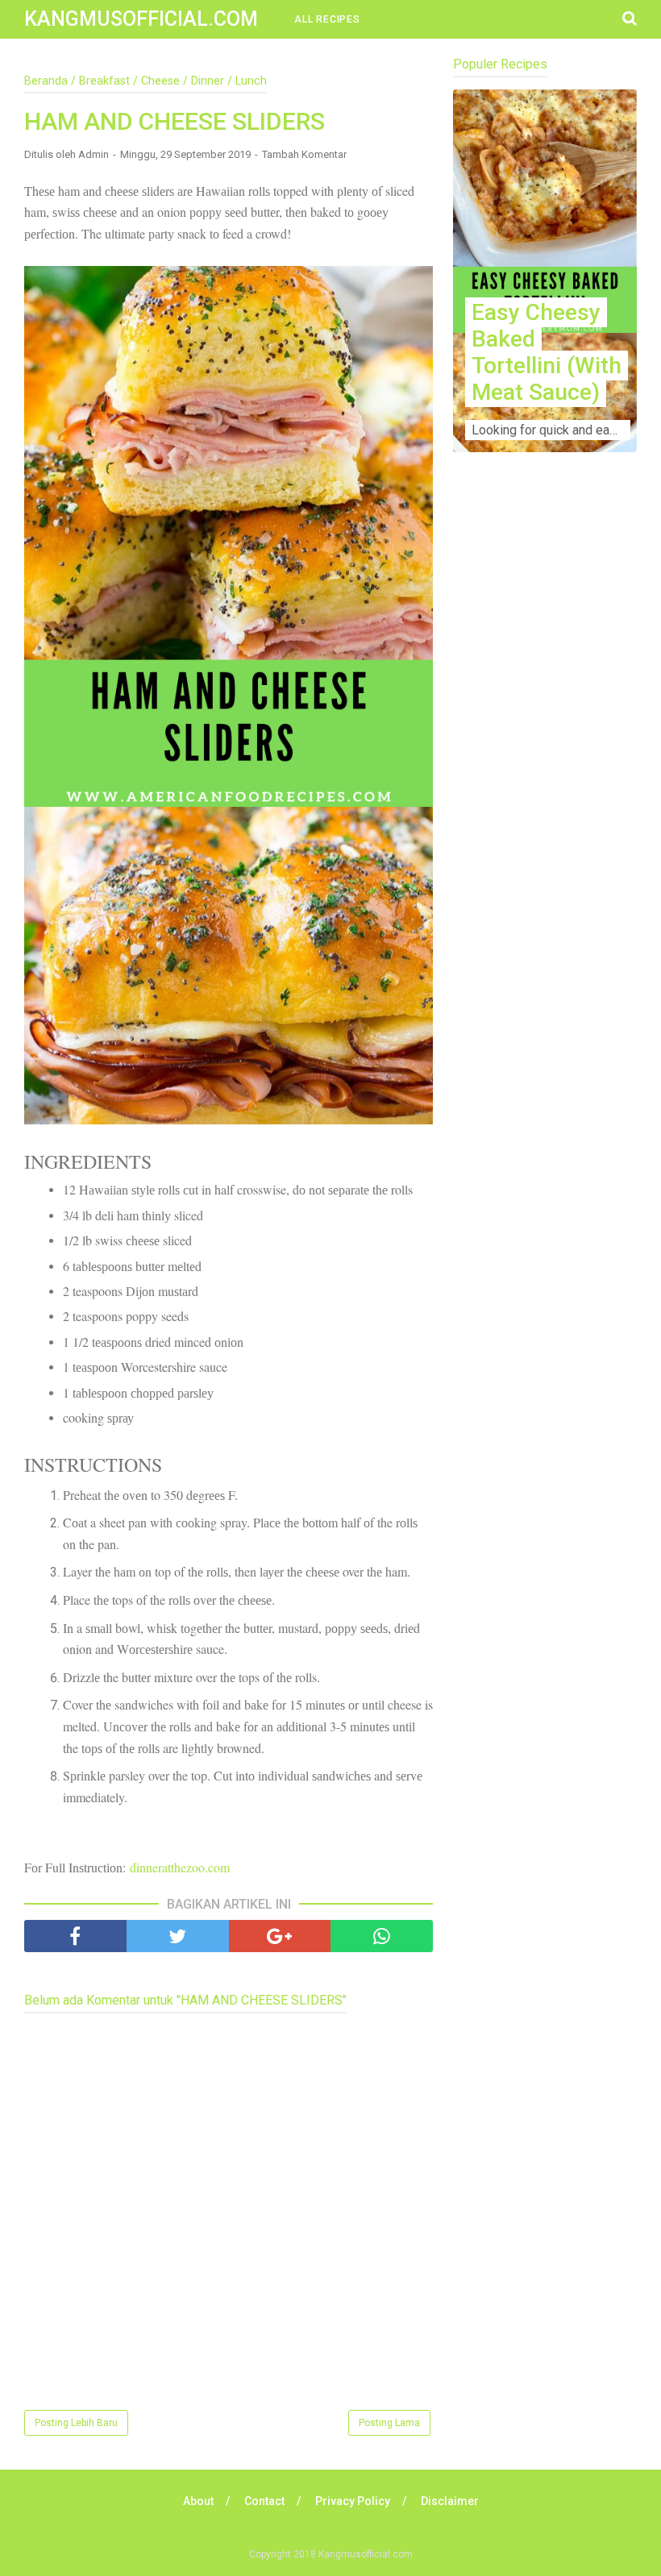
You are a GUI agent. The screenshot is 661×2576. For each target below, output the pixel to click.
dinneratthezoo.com (180, 1867)
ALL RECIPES (327, 19)
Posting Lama (389, 2423)
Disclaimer (450, 2501)
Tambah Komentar (304, 154)
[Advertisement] (545, 621)
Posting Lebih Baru (76, 2423)
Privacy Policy (353, 2501)
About (198, 2501)
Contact (264, 2501)
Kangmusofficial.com (141, 19)
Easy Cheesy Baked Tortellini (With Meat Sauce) (547, 352)
